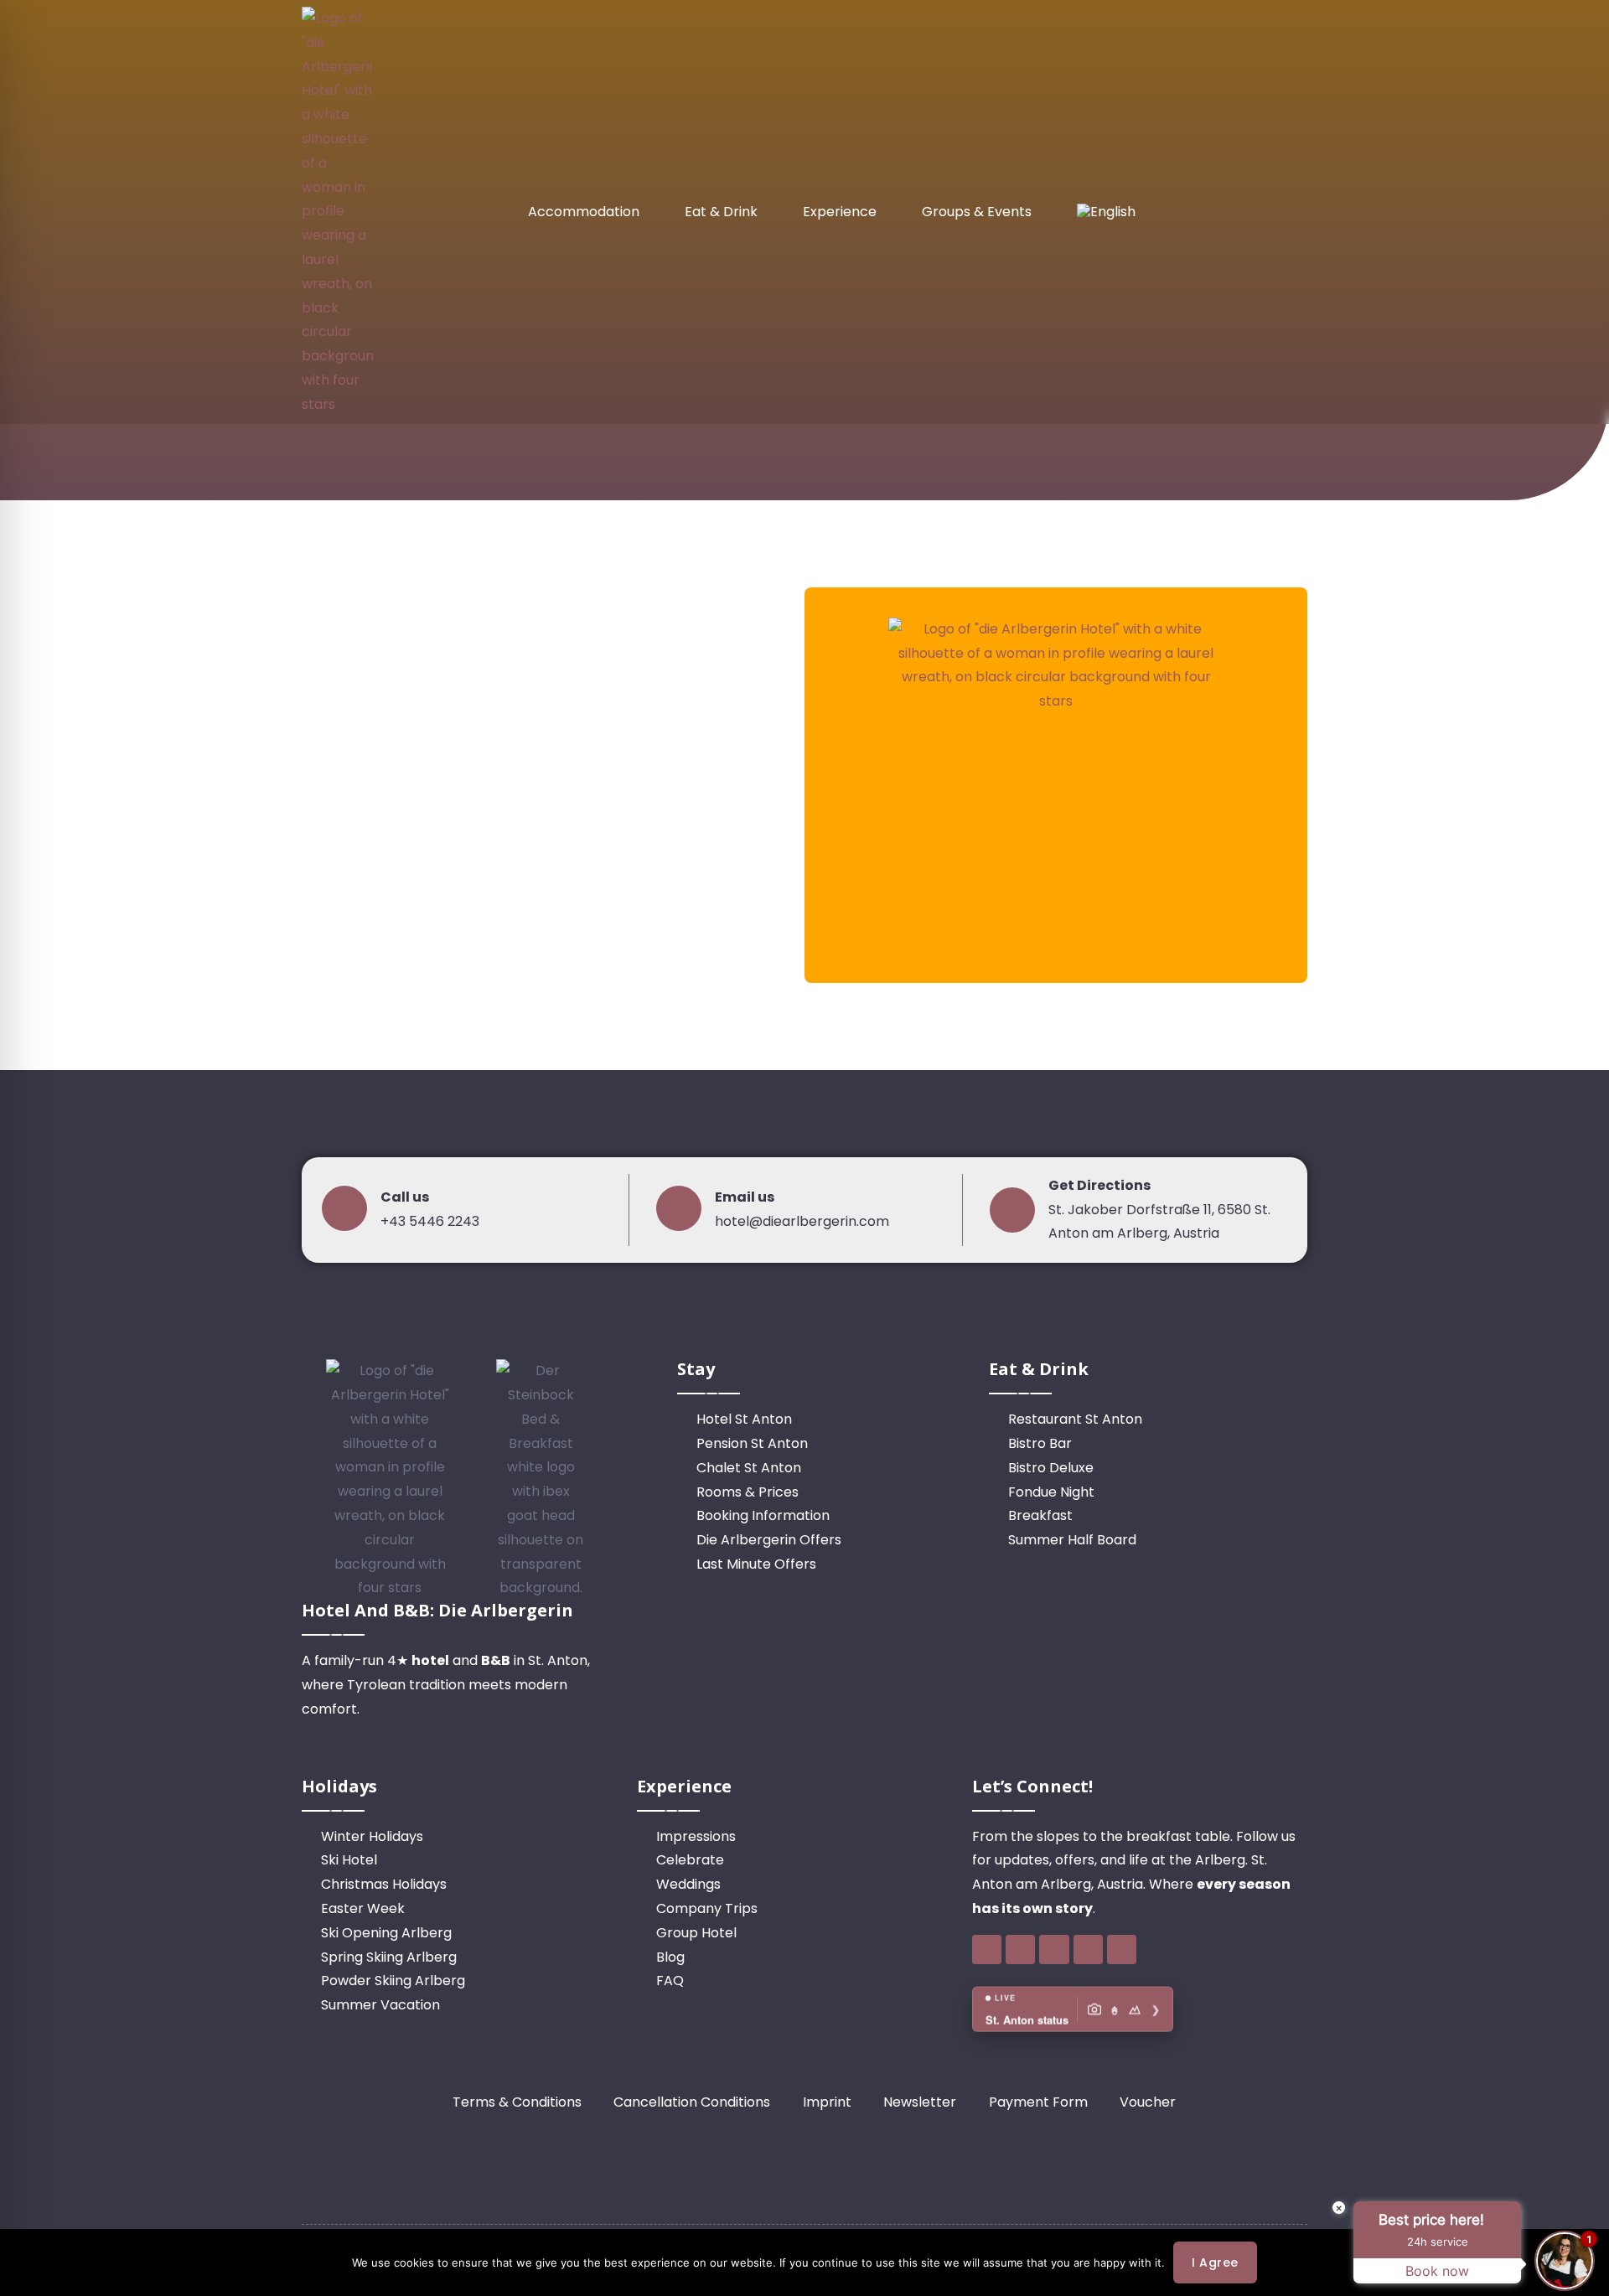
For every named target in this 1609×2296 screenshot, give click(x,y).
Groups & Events (977, 212)
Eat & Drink (721, 212)
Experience (840, 212)
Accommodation (584, 212)
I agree (1215, 2262)
